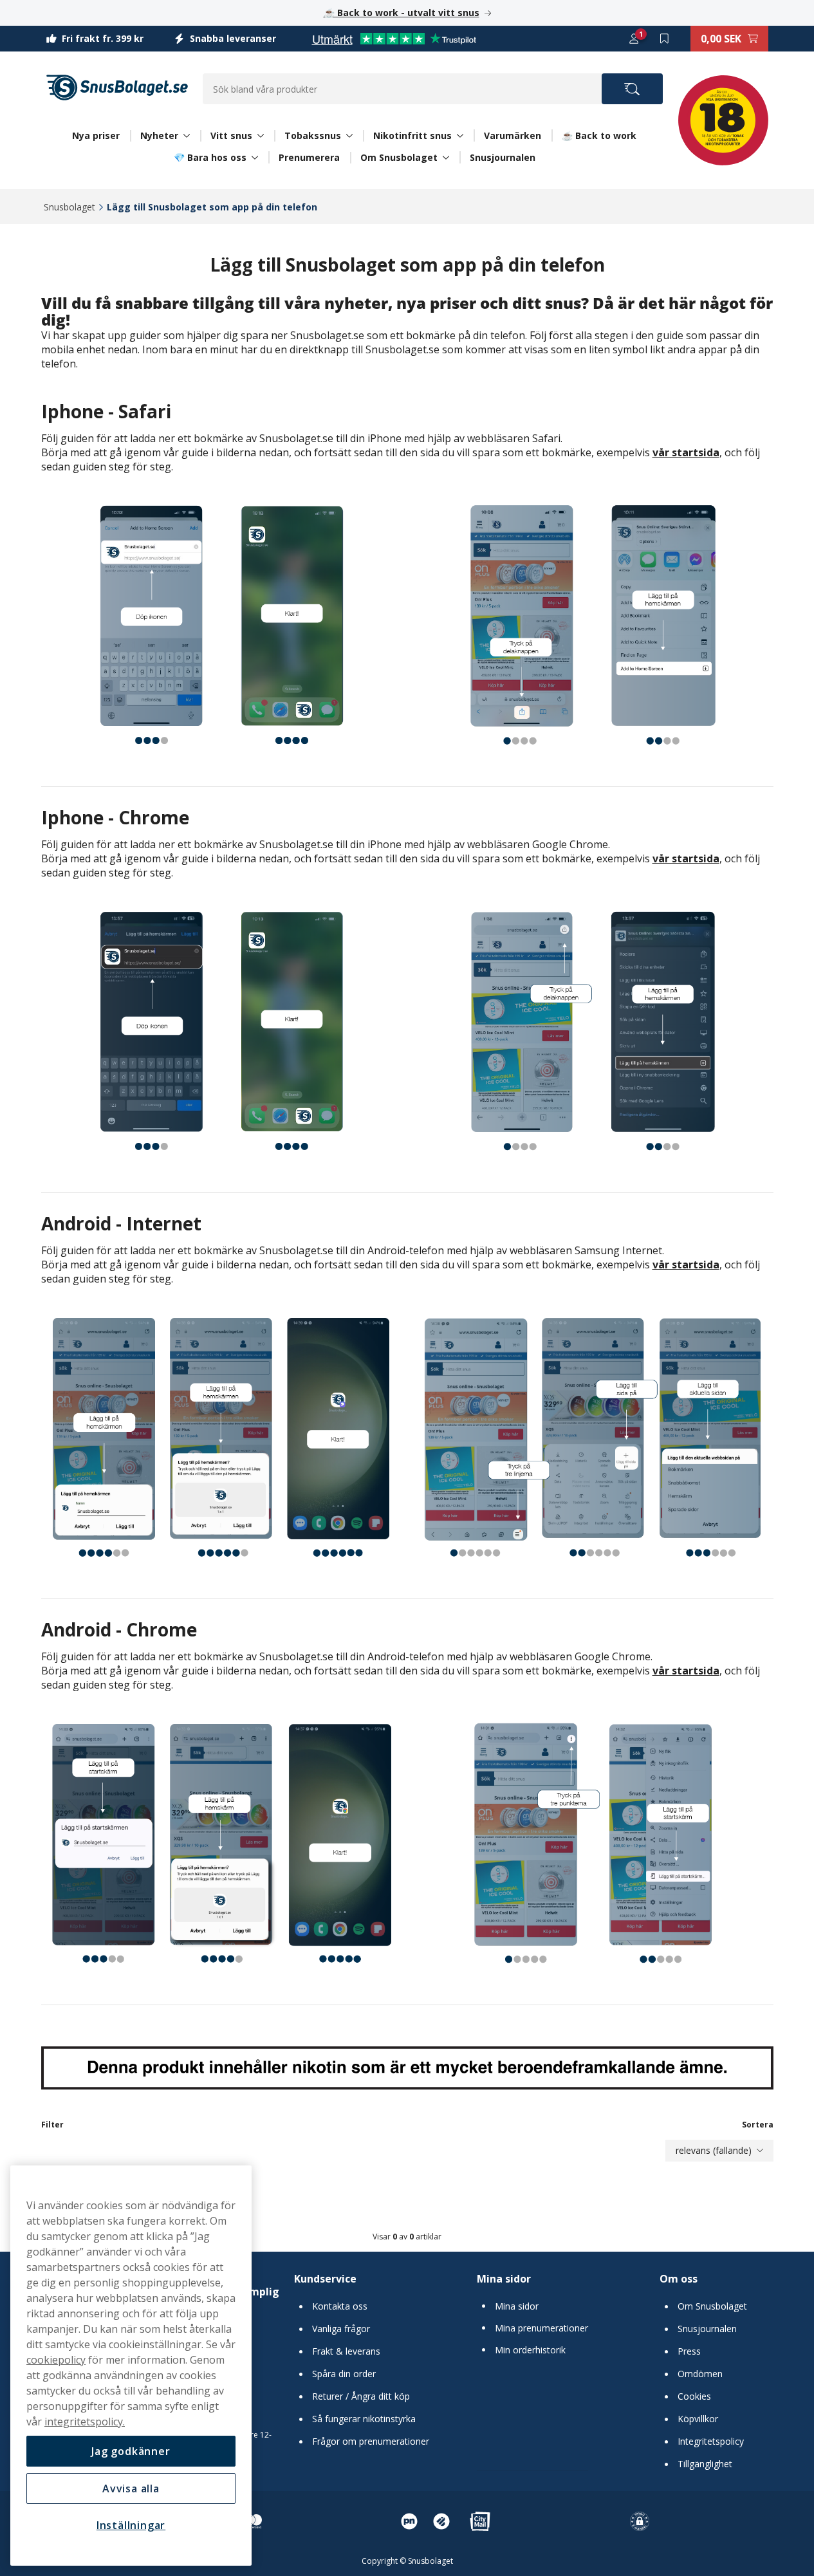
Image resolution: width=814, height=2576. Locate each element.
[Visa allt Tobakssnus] (349, 136)
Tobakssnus (313, 136)
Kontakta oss (340, 2306)
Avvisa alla (131, 2488)
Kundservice (325, 2279)
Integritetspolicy (711, 2442)
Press (689, 2351)
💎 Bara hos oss (210, 158)
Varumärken (513, 135)
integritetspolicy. (85, 2422)
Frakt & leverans (346, 2351)
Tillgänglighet (705, 2464)
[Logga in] (634, 39)
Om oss (679, 2279)
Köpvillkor (698, 2419)
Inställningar (131, 2525)
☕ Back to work (599, 135)
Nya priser (96, 135)
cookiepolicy (56, 2360)
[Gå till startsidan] (117, 88)
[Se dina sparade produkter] (665, 39)
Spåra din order (344, 2374)
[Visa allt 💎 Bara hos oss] (255, 158)
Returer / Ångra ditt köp (361, 2396)
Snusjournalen (503, 157)
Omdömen (700, 2374)
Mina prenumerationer (541, 2328)
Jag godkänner (131, 2451)
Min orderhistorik (530, 2350)
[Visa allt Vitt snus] (261, 136)
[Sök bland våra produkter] (632, 89)
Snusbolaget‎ (69, 207)
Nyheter (159, 136)
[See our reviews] (394, 39)
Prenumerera (309, 157)
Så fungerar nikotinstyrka (364, 2419)
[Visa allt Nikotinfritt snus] (460, 136)
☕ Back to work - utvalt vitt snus (402, 13)
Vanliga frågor (341, 2329)
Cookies (694, 2396)
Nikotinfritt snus (412, 136)
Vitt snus (231, 136)
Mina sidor (504, 2279)
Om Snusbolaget (399, 158)
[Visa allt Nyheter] (187, 136)
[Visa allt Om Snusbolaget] (446, 158)
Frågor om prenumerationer (371, 2442)
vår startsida (686, 452)
